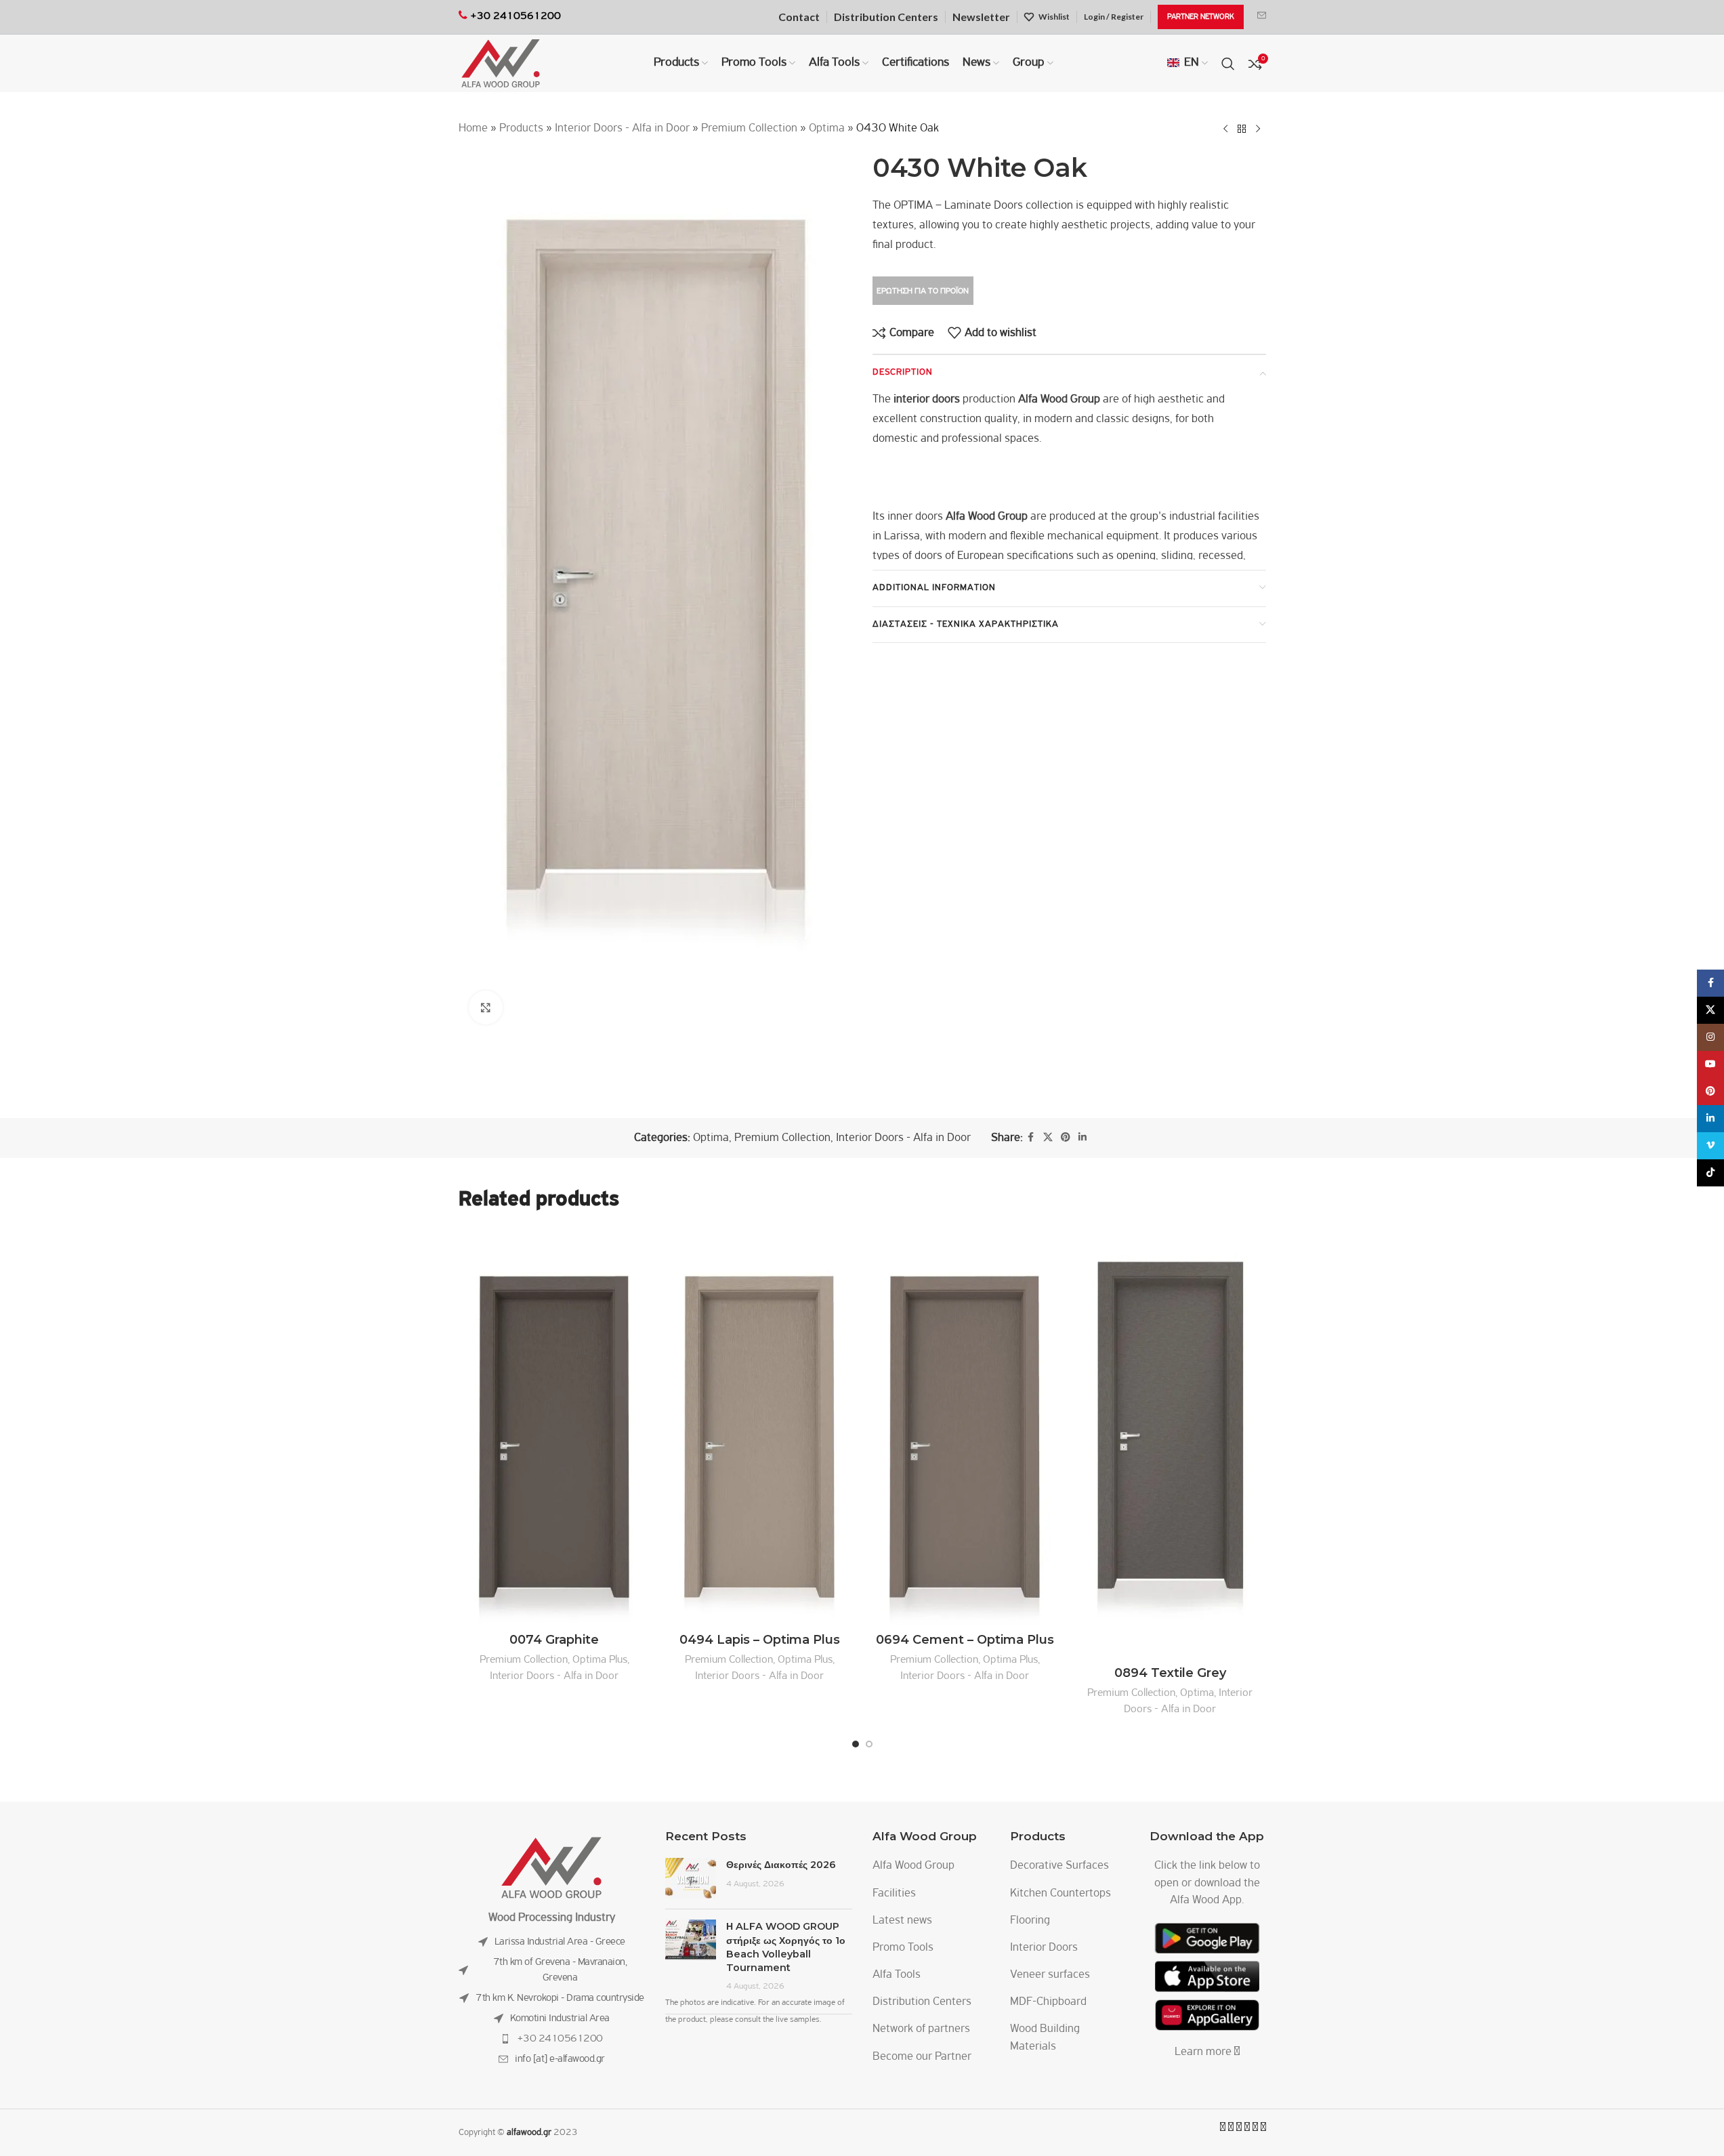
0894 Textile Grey (1170, 1673)
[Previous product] (1225, 129)
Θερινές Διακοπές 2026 (781, 1865)
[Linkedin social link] (1082, 1138)
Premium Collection (749, 129)
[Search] (1228, 64)
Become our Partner (922, 2057)
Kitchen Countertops (1060, 1894)
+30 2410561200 (560, 2039)
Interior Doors (1044, 1948)
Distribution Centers (922, 2002)
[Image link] (551, 1868)
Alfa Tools (897, 1975)
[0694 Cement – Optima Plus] (965, 1427)
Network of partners (921, 2029)
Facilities (894, 1894)
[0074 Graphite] (554, 1427)
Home (473, 129)
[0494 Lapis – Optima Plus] (760, 1427)
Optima (827, 129)
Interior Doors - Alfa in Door (622, 129)
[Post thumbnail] (691, 1878)
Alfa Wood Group (913, 1866)
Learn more (1204, 2052)
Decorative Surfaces (1059, 1866)
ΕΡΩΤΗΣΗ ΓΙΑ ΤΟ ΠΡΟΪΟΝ (923, 291)
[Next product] (1258, 129)
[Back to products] (1242, 129)
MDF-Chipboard (1048, 2002)
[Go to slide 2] (869, 1744)
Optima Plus (600, 1660)
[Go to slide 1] (856, 1744)
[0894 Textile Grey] (1170, 1444)
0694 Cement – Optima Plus (965, 1640)
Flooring (1030, 1921)
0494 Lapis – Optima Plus (760, 1640)
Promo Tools (903, 1948)
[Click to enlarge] (486, 1008)
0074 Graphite (554, 1640)
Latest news (902, 1921)
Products (521, 129)
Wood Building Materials (1045, 2038)
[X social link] (1048, 1138)
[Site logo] (501, 64)
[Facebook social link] (1031, 1138)
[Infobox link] (1262, 17)
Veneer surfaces (1050, 1975)
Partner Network (1201, 17)
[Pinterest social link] (1066, 1138)
